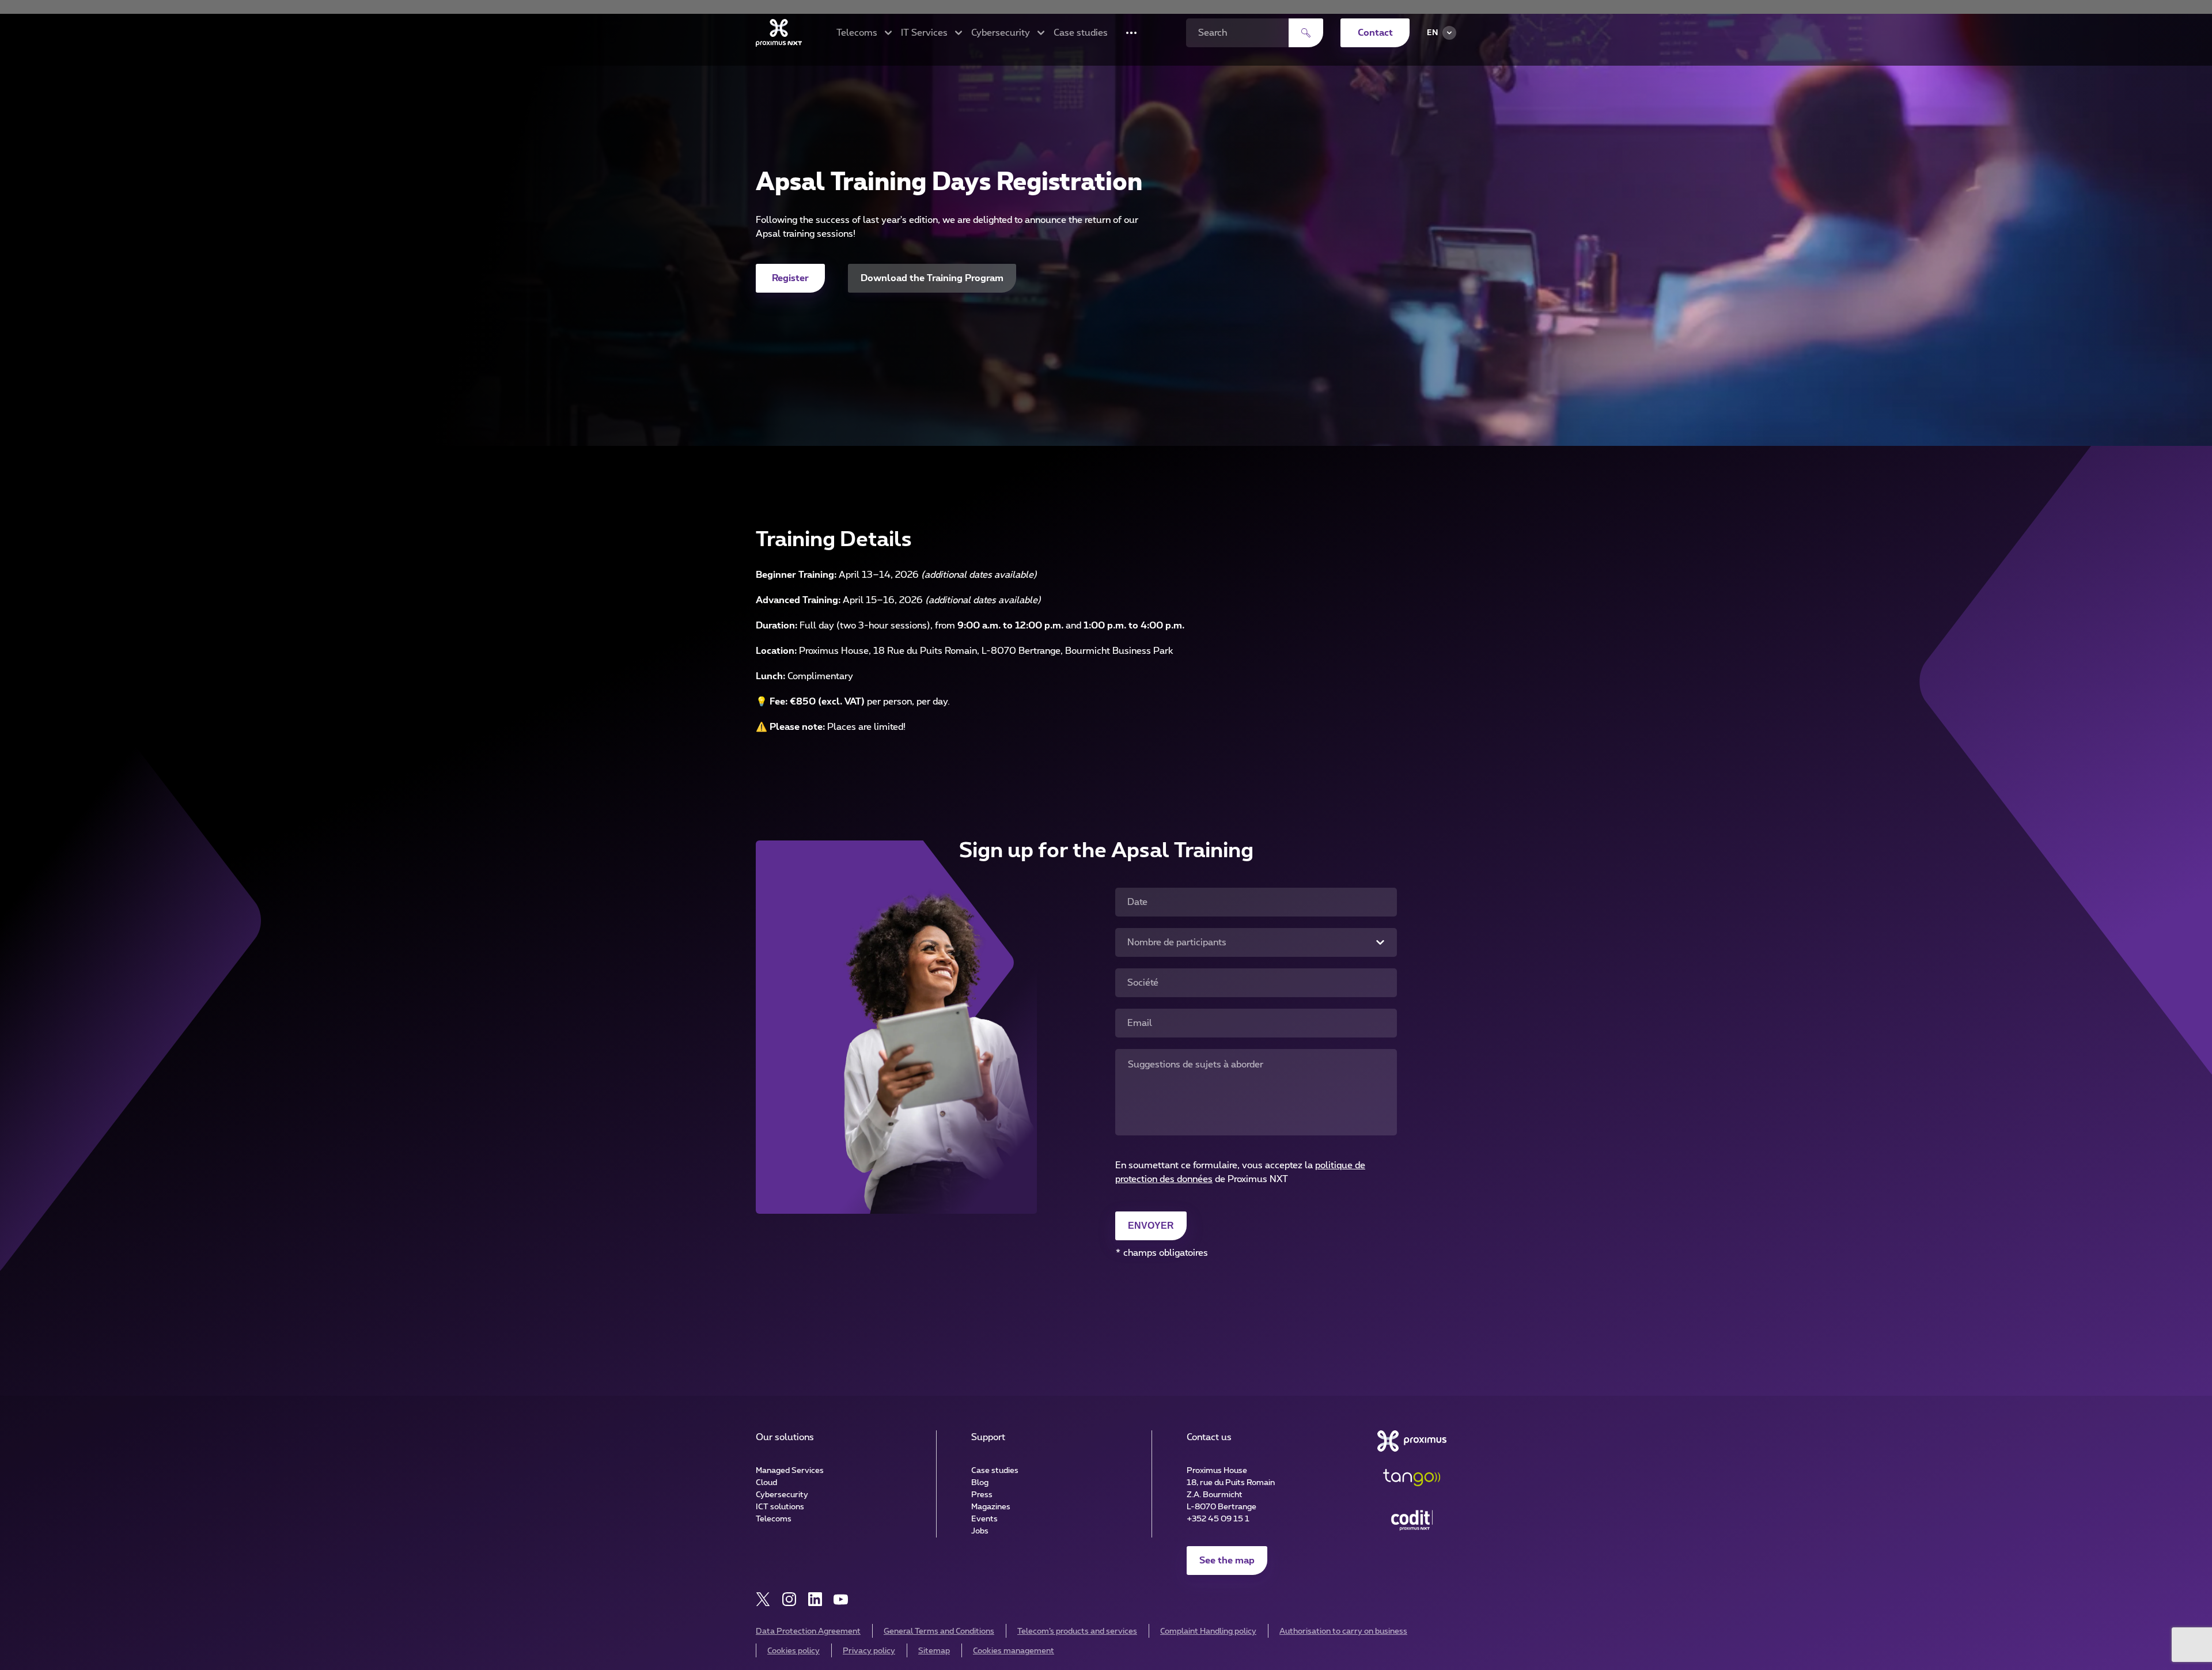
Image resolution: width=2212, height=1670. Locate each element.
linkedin (815, 1599)
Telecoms (774, 1519)
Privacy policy (869, 1651)
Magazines (991, 1507)
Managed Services (790, 1471)
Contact (1375, 33)
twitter (763, 1599)
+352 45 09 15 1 (1218, 1519)
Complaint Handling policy (1208, 1631)
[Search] (1306, 33)
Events (984, 1519)
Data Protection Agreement (808, 1631)
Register (790, 278)
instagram (789, 1599)
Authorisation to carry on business (1343, 1631)
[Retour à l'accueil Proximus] (779, 33)
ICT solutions (780, 1507)
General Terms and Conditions (939, 1631)
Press (982, 1495)
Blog (980, 1483)
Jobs (980, 1531)
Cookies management (1014, 1651)
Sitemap (934, 1651)
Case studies (1081, 33)
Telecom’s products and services (1077, 1631)
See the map (1227, 1561)
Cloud (766, 1483)
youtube (841, 1599)
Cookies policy (793, 1651)
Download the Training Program (932, 278)
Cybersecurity (782, 1495)
